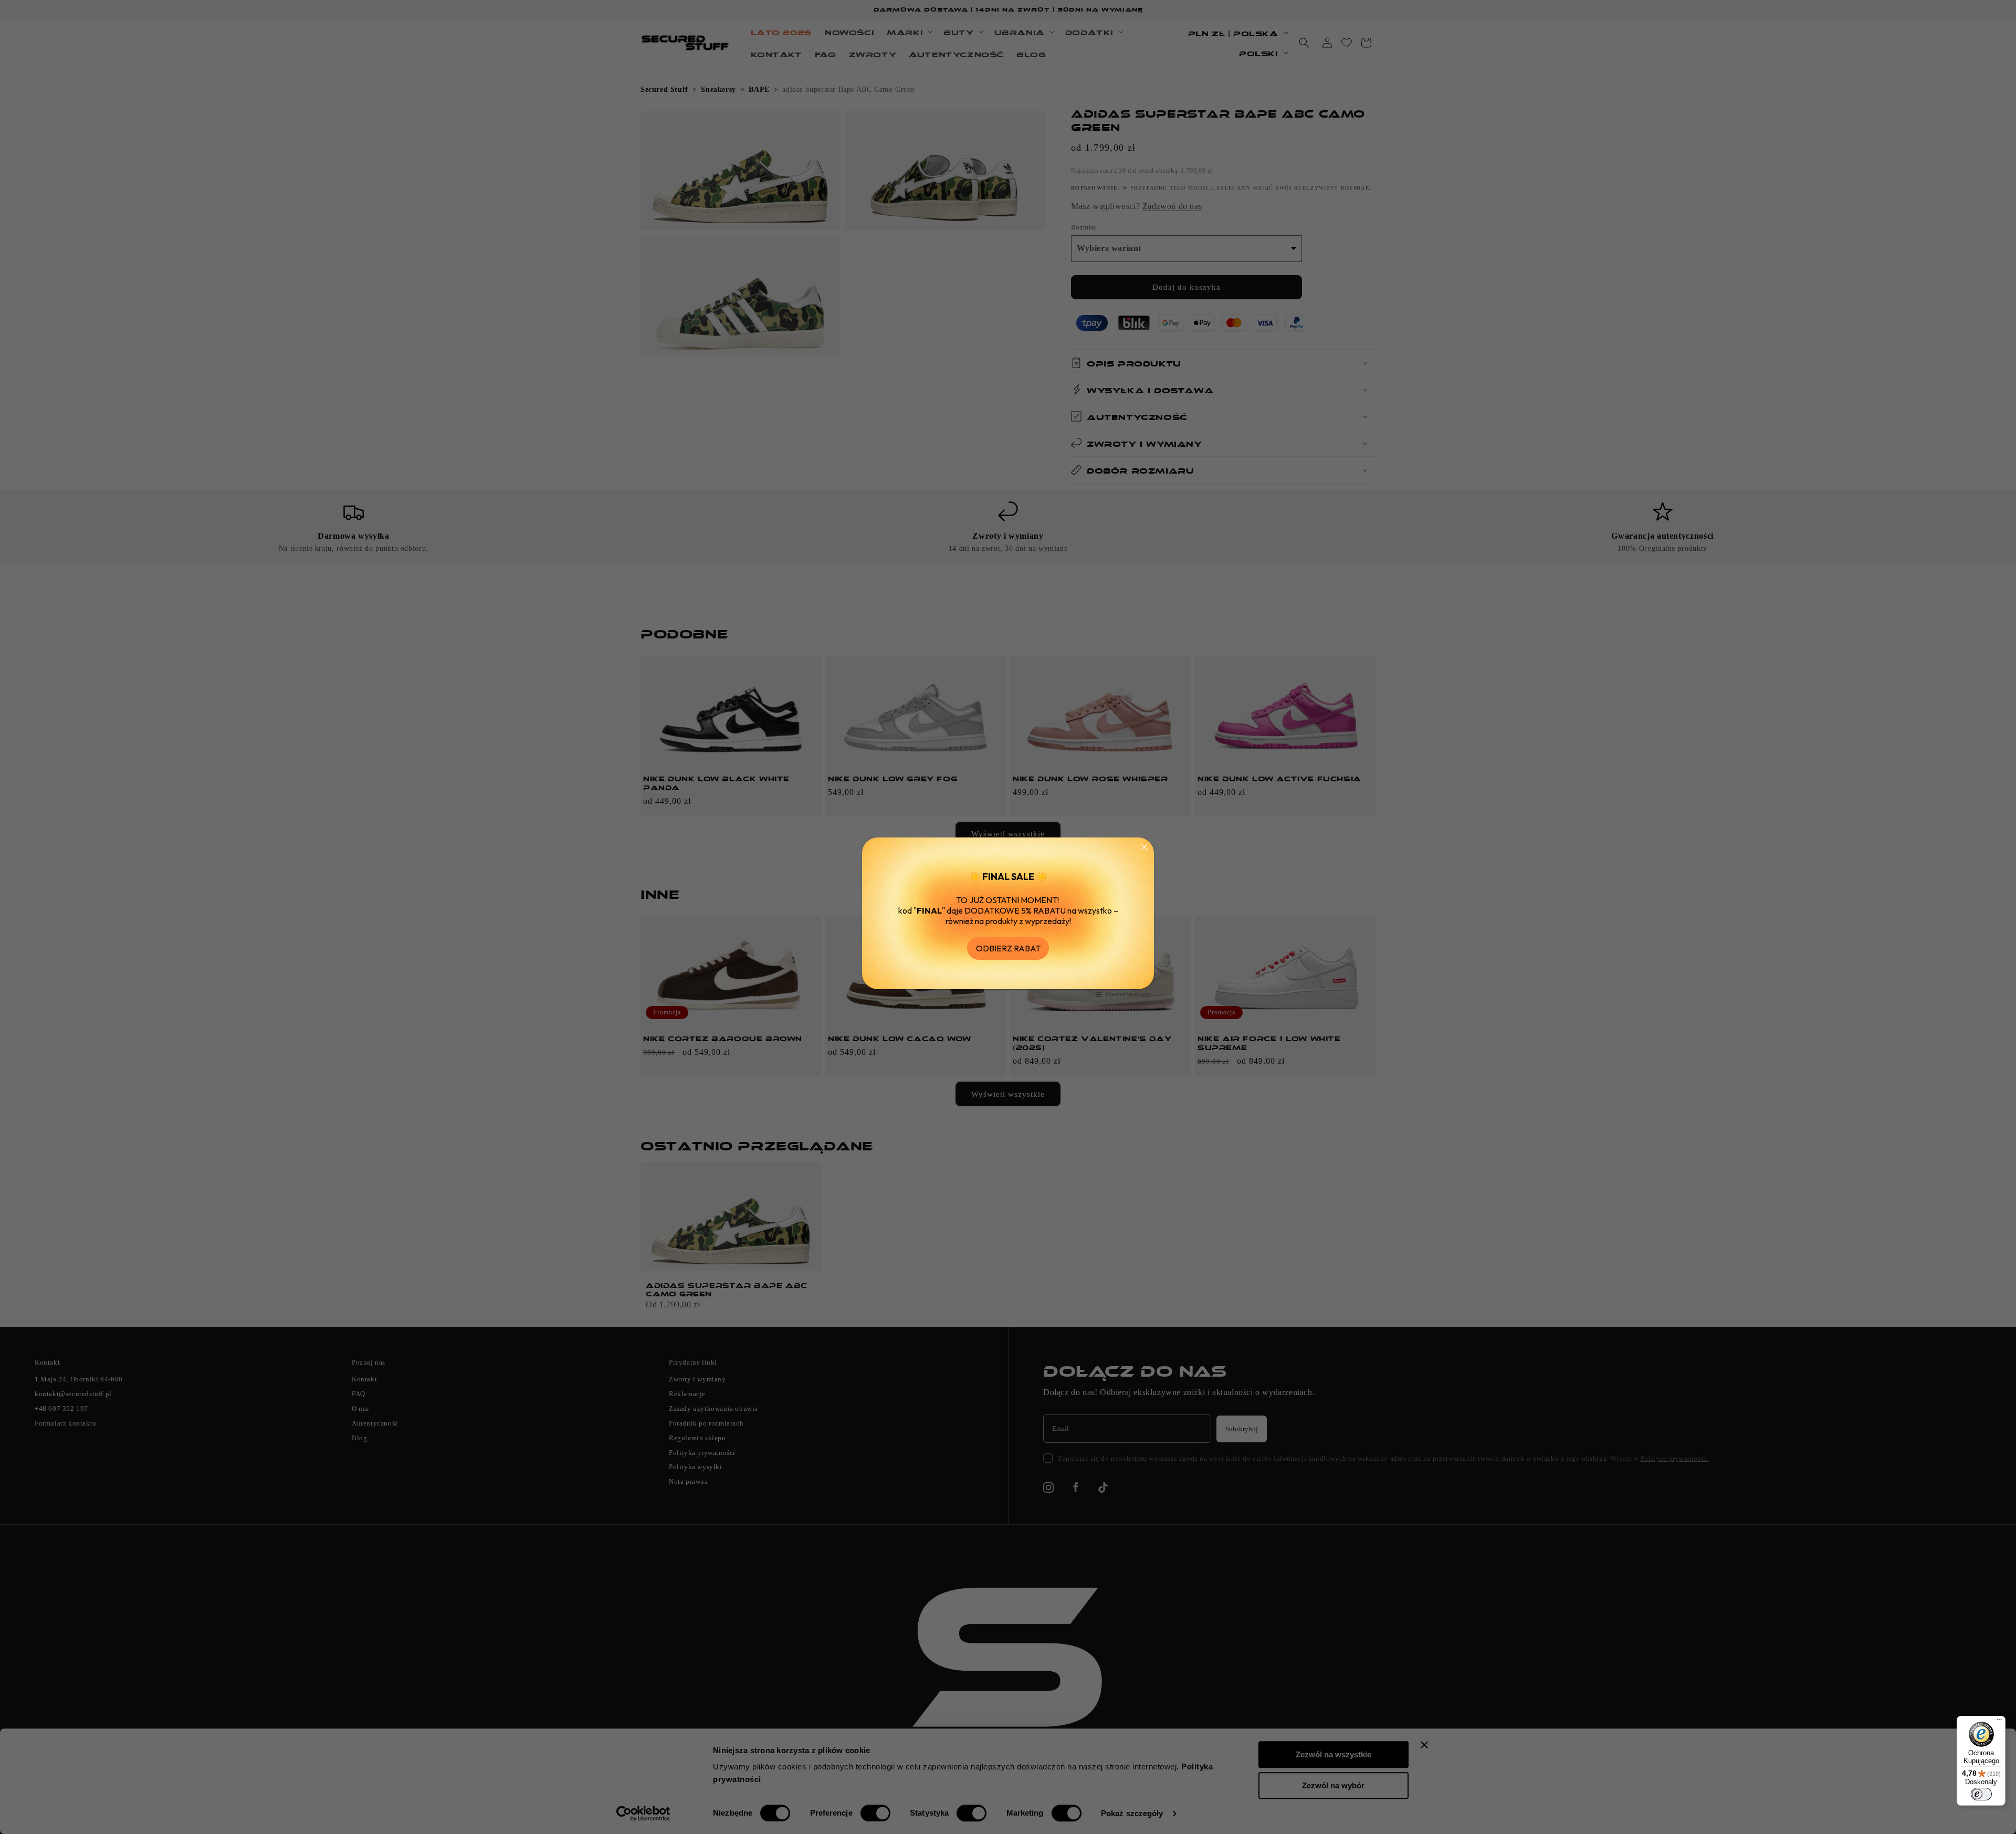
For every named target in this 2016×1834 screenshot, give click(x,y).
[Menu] (1999, 1722)
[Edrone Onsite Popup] (1008, 917)
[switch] (1981, 1794)
